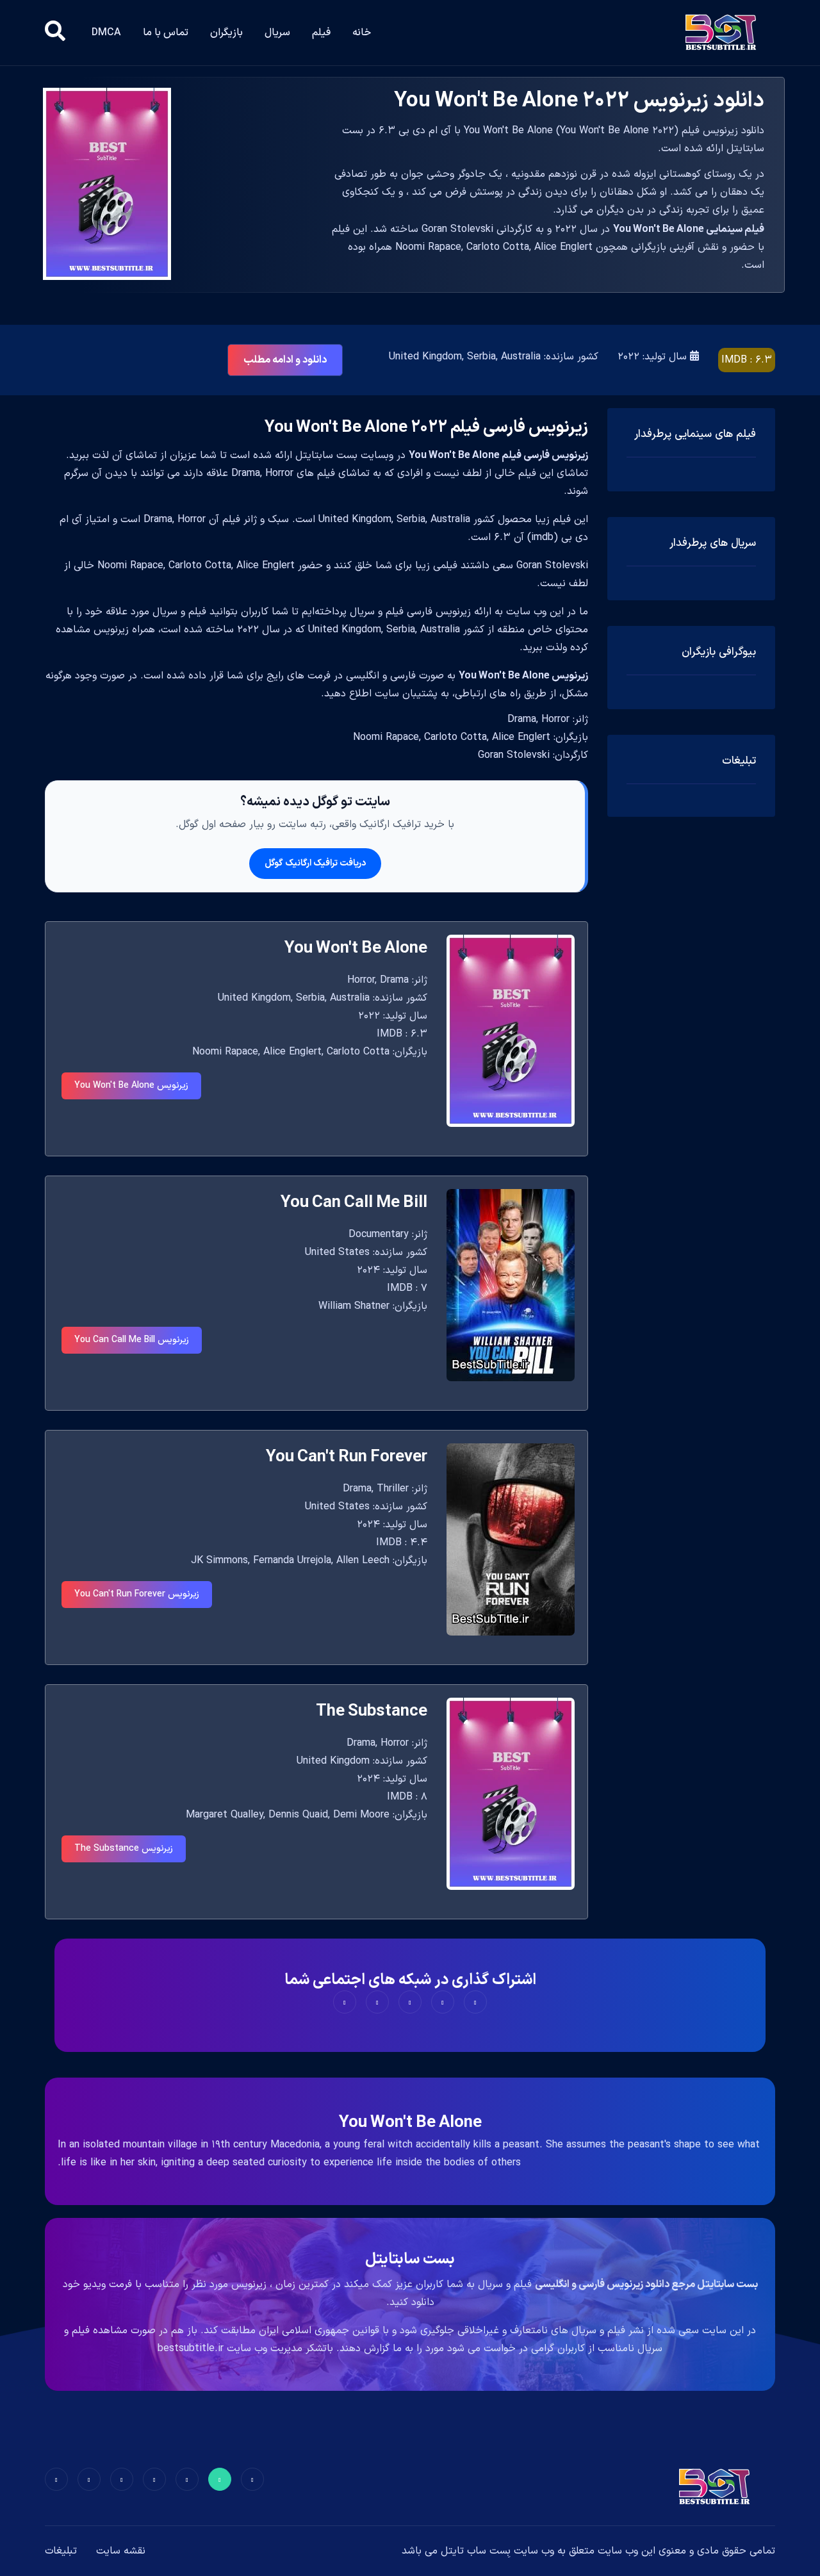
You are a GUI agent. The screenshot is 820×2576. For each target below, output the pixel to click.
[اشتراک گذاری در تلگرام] (377, 2002)
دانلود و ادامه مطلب (285, 360)
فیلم (321, 33)
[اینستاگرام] (89, 2479)
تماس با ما (166, 33)
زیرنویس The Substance (124, 1849)
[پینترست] (187, 2479)
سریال (277, 33)
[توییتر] (220, 2479)
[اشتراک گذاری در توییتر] (443, 2002)
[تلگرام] (154, 2479)
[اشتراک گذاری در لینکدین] (345, 2002)
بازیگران (226, 33)
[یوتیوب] (122, 2479)
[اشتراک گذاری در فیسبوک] (475, 2002)
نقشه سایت (121, 2551)
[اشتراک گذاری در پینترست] (410, 2002)
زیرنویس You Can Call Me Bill (132, 1340)
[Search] (55, 33)
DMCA (106, 33)
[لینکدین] (56, 2479)
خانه (362, 33)
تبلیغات (61, 2551)
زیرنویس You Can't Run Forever (137, 1594)
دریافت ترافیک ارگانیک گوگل (315, 863)
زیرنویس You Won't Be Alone (131, 1086)
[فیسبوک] (252, 2479)
